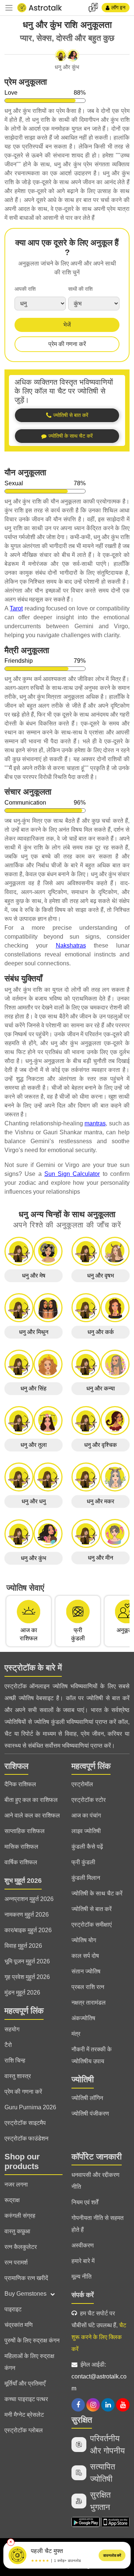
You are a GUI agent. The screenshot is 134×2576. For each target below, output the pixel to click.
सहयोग (12, 2029)
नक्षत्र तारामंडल (89, 2003)
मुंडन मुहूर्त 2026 (22, 1993)
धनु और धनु (34, 1501)
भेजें (67, 325)
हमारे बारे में (83, 2261)
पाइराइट (13, 2309)
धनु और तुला (34, 1445)
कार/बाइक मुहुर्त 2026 (28, 1930)
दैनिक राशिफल (20, 1784)
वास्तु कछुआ (17, 2231)
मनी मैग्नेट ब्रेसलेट (24, 2415)
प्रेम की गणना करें (67, 344)
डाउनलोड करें (112, 2555)
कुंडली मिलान (86, 1878)
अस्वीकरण (83, 2245)
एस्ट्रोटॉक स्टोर (89, 1800)
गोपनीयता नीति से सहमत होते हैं (98, 2224)
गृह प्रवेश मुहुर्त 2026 (27, 1977)
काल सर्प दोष (85, 1956)
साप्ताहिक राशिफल (25, 1831)
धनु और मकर (100, 1501)
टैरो (8, 2045)
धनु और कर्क (101, 1332)
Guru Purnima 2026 (30, 2107)
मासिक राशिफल (21, 1847)
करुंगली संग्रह (20, 2216)
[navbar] (9, 8)
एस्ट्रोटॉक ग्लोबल (24, 2430)
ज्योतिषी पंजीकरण (90, 2114)
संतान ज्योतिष (86, 1971)
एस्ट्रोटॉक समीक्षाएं (92, 1925)
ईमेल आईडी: (99, 2376)
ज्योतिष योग (84, 1940)
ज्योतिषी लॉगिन (87, 2098)
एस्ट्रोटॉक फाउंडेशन (26, 2138)
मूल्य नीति (82, 2277)
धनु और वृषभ (100, 1276)
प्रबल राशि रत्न (88, 1987)
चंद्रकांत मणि (19, 2325)
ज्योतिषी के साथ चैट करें (97, 1893)
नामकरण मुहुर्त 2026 (27, 1915)
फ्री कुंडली (83, 1862)
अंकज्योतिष (83, 2018)
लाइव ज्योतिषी (86, 1831)
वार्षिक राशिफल (21, 1862)
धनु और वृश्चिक (100, 1445)
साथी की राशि (80, 289)
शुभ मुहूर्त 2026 (23, 1881)
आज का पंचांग (86, 1815)
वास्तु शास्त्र (18, 2076)
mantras (95, 1123)
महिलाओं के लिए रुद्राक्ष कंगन (29, 2362)
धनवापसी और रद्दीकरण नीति (95, 2181)
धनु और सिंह (33, 1388)
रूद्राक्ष (12, 2200)
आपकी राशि (25, 289)
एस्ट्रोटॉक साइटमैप (25, 2123)
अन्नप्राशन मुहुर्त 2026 (29, 1899)
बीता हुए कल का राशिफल (31, 1800)
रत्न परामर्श (16, 2262)
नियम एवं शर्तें (85, 2202)
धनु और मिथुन (34, 1332)
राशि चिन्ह (15, 2060)
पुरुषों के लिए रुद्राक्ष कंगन (32, 2340)
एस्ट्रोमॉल (82, 1784)
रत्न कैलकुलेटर (21, 2247)
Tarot (16, 608)
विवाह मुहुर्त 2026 (23, 1946)
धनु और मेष (34, 1276)
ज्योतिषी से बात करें (92, 1909)
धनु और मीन (100, 1558)
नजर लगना (16, 2184)
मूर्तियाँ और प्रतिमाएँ (25, 2383)
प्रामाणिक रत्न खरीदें (26, 2278)
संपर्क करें (83, 2295)
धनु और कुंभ (33, 1558)
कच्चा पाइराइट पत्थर (26, 2399)
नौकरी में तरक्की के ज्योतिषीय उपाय (92, 2055)
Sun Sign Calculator (72, 1174)
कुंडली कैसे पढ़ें (87, 1847)
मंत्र (76, 2034)
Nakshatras (71, 945)
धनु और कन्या (101, 1388)
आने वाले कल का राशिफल (32, 1815)
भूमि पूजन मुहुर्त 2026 (27, 1961)
